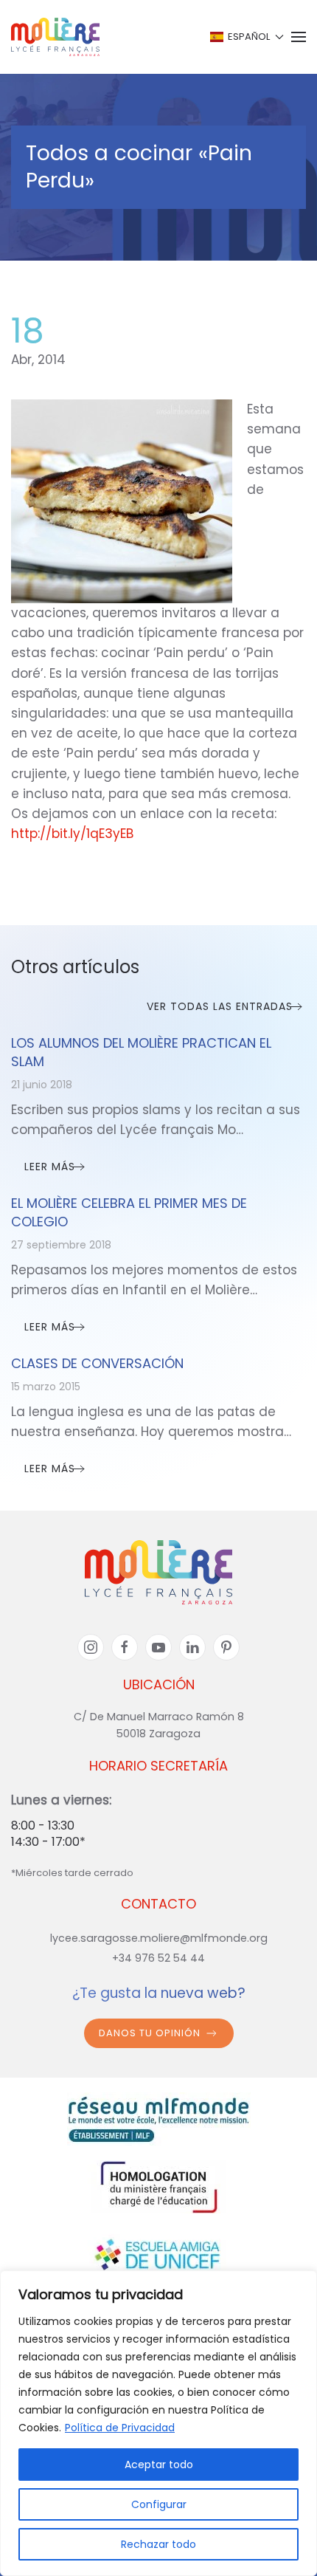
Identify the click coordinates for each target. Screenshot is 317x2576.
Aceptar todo (159, 2465)
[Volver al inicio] (55, 37)
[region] (158, 2423)
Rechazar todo (158, 2544)
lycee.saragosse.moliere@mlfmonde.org (159, 1938)
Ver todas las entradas (220, 1006)
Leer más (50, 1167)
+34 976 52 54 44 (158, 1958)
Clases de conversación (97, 1363)
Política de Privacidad (120, 2428)
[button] (246, 37)
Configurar (159, 2504)
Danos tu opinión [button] (150, 2033)
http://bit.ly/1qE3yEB (72, 834)
